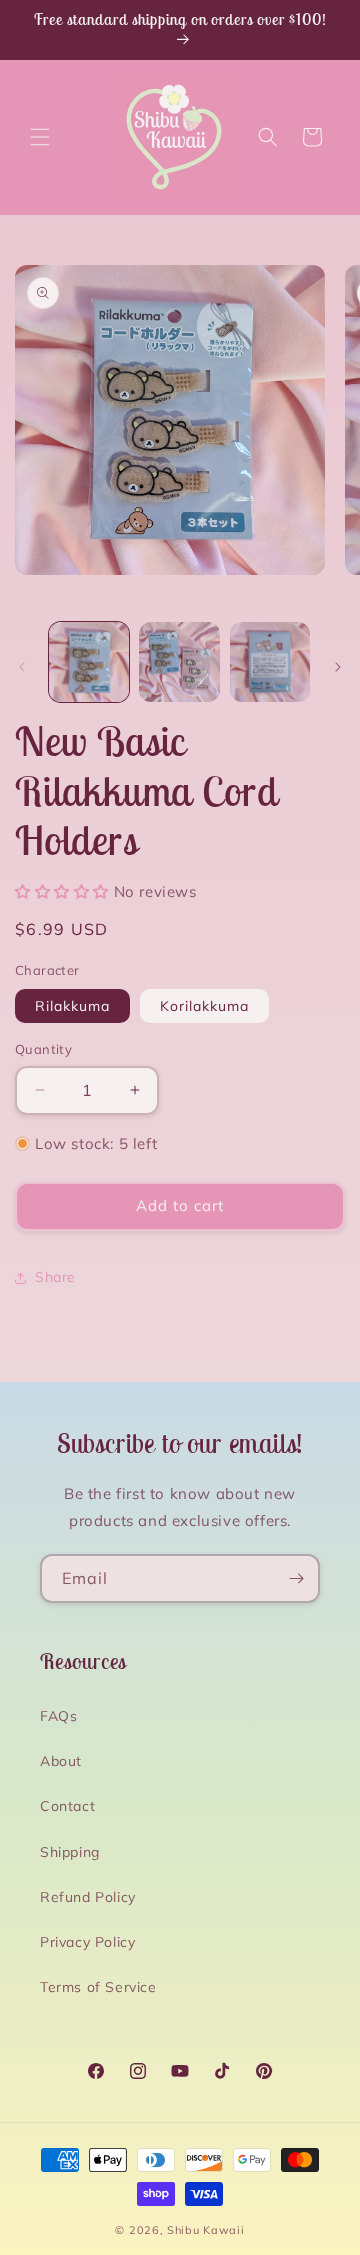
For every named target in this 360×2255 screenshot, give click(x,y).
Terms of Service (98, 1987)
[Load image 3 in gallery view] (270, 662)
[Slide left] (22, 667)
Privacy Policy (87, 1942)
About (61, 1761)
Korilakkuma (204, 1006)
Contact (67, 1806)
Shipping (70, 1852)
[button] (40, 137)
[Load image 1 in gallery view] (89, 662)
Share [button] (55, 1277)
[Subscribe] (296, 1578)
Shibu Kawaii (205, 2230)
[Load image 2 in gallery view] (179, 662)
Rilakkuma (72, 1006)
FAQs (58, 1716)
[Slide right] (338, 667)
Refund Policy (88, 1897)
